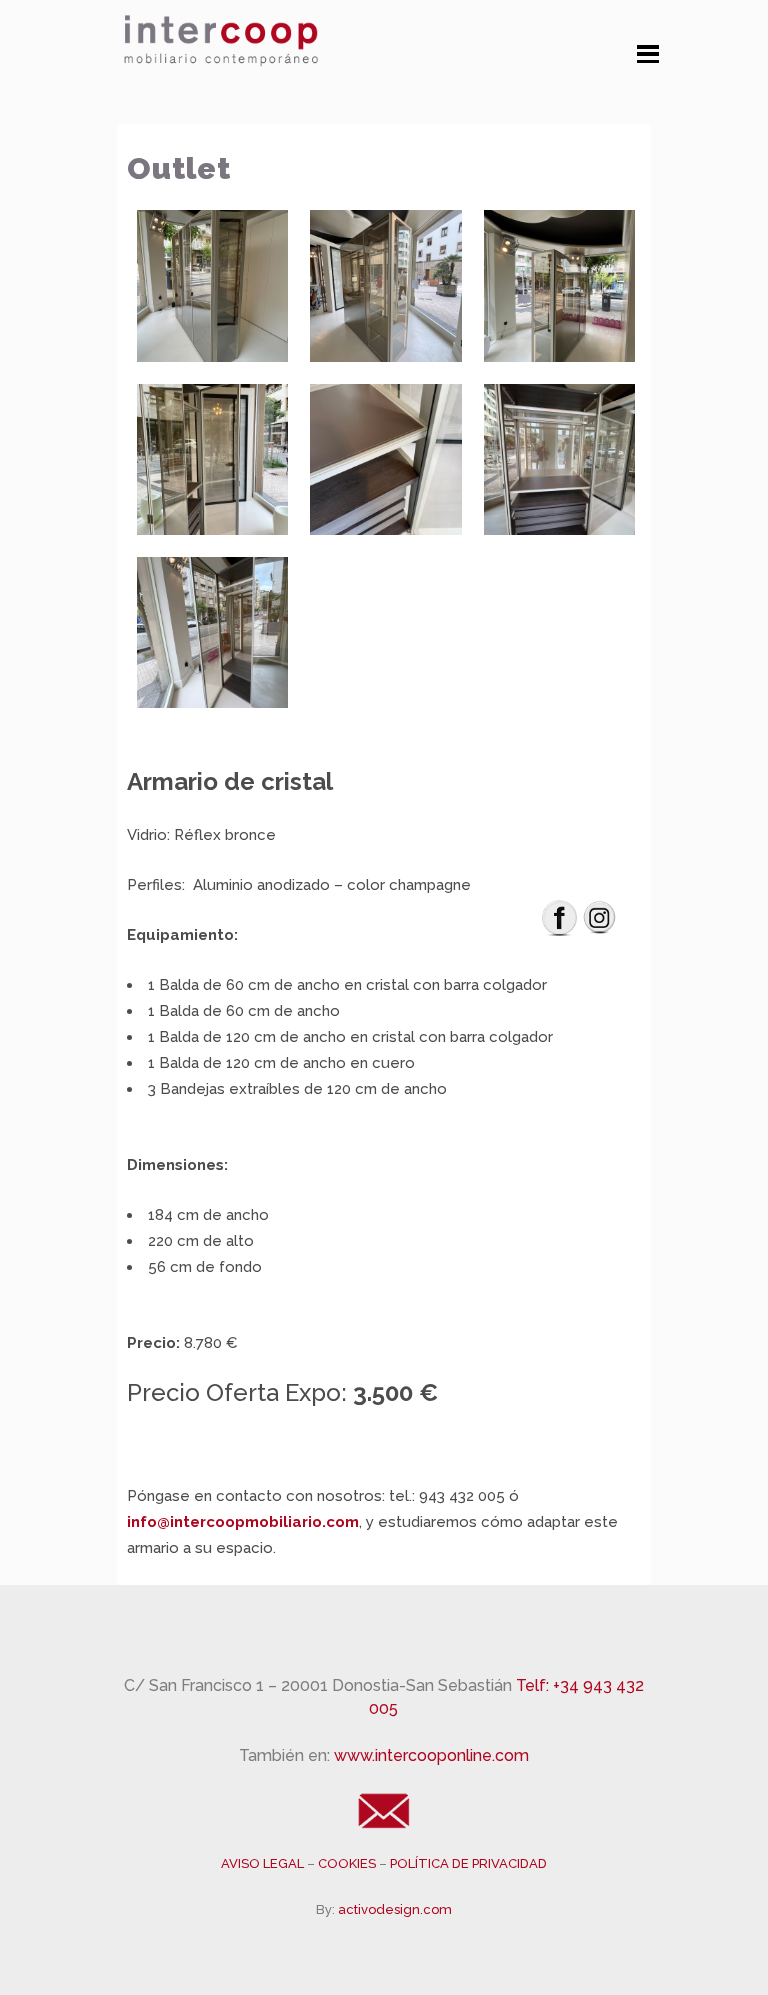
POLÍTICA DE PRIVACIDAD (468, 1863)
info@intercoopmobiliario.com (243, 1522)
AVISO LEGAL (264, 1863)
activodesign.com (395, 1909)
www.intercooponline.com (431, 1755)
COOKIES (348, 1863)
